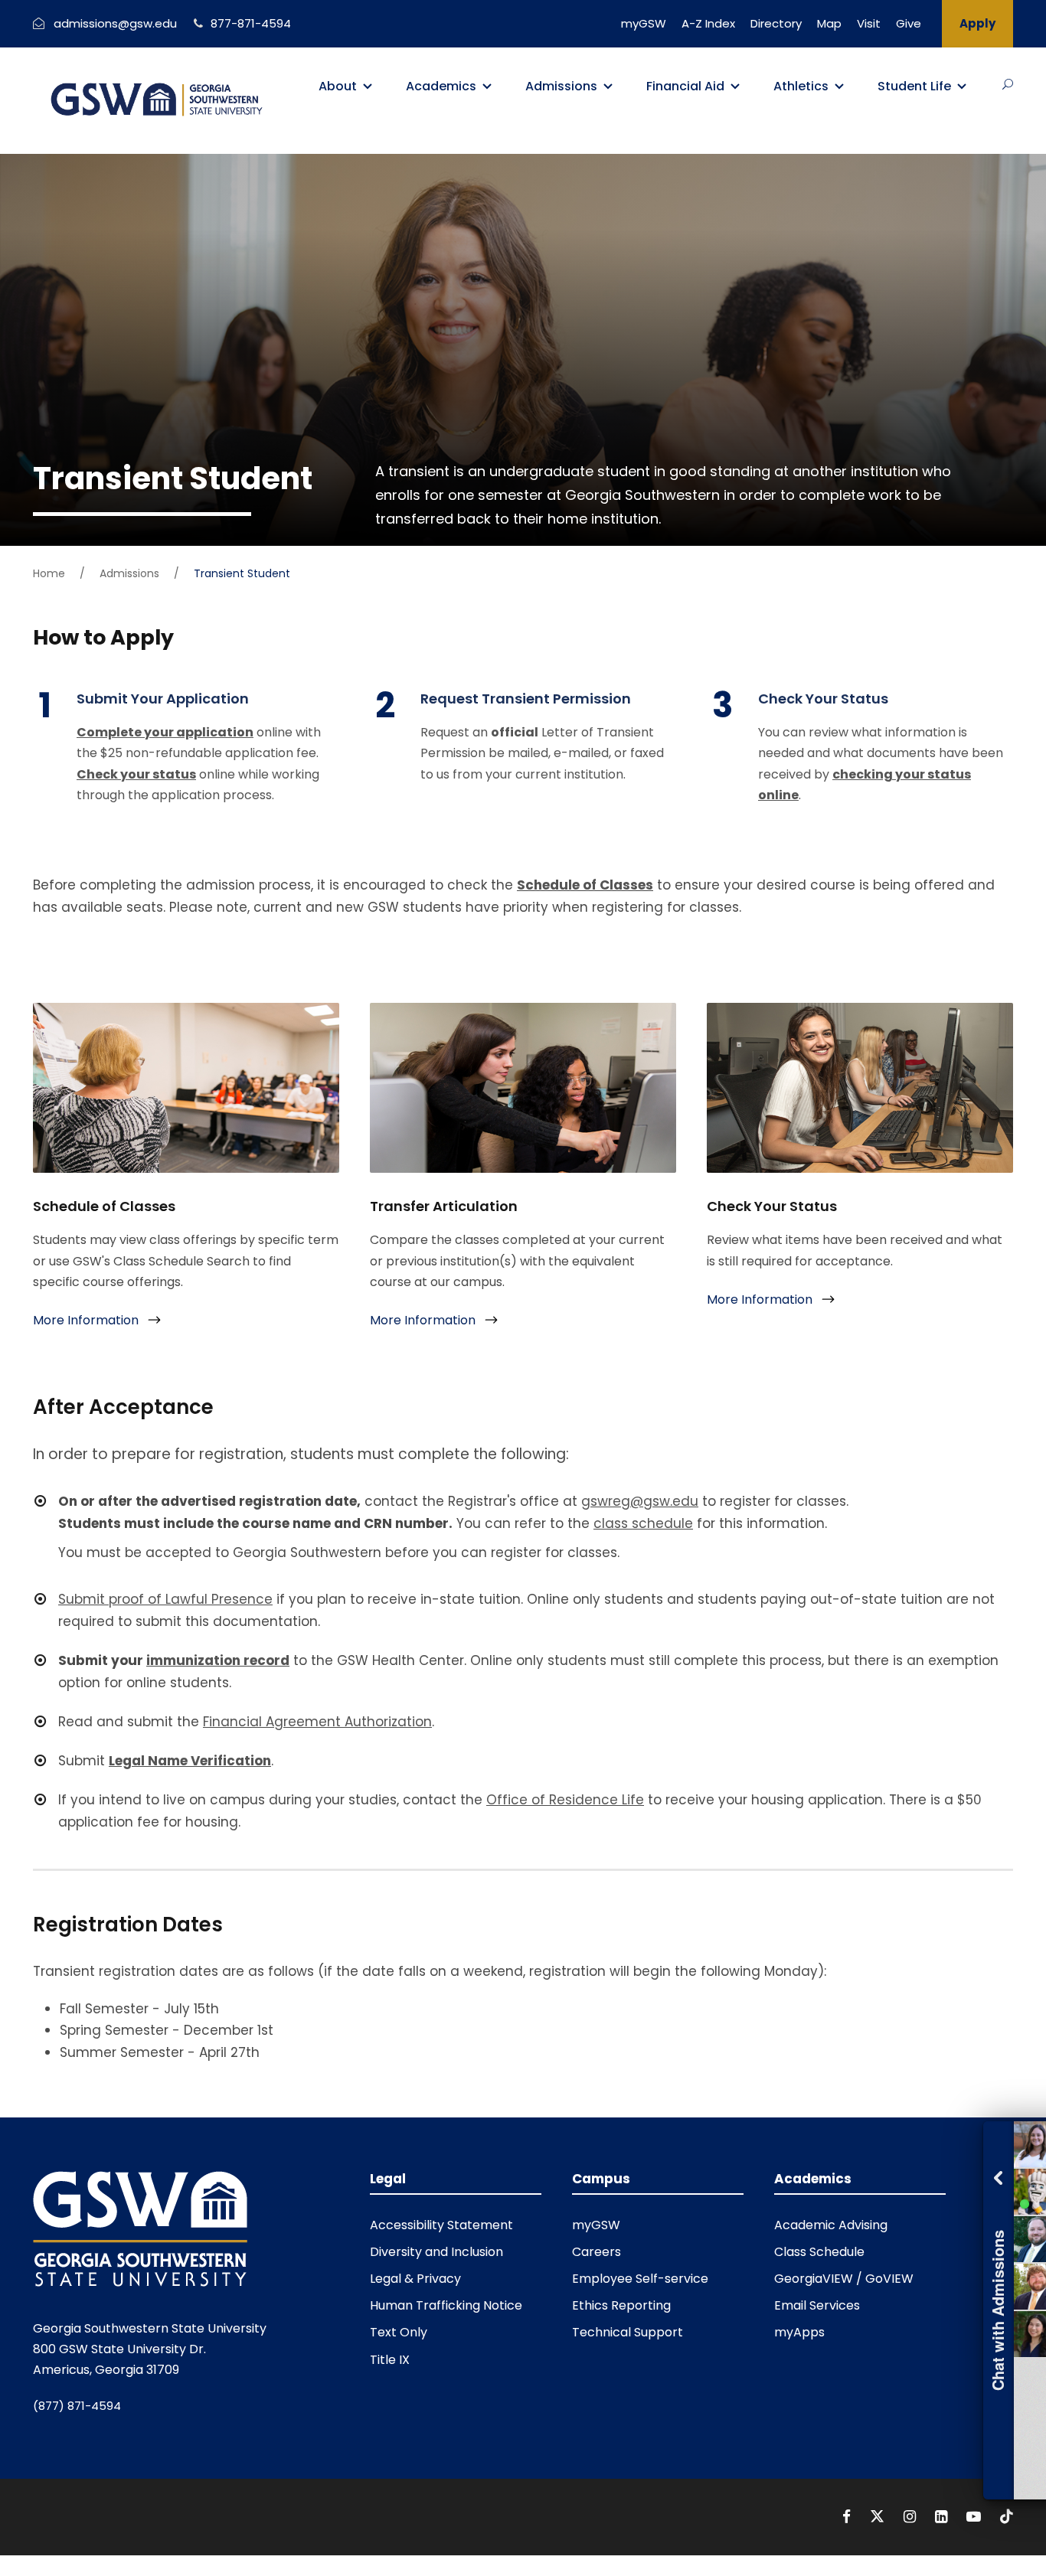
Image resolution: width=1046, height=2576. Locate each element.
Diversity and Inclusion (436, 2252)
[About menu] (368, 87)
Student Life (914, 86)
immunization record (218, 1660)
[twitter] (879, 2517)
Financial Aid (685, 86)
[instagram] (912, 2517)
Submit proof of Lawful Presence (165, 1599)
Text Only (399, 2332)
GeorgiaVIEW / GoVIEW (844, 2279)
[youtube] (976, 2517)
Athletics (801, 86)
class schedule (643, 1523)
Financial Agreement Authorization (317, 1722)
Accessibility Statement (441, 2225)
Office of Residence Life (565, 1800)
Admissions (561, 86)
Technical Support (628, 2332)
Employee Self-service (640, 2279)
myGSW (644, 23)
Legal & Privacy (415, 2279)
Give (909, 23)
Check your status (136, 774)
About (338, 86)
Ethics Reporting (621, 2305)
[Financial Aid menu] (735, 87)
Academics (441, 86)
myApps (799, 2332)
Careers (597, 2252)
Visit (869, 23)
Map (829, 23)
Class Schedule (819, 2252)
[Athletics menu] (839, 87)
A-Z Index (708, 23)
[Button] (1008, 84)
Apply (977, 23)
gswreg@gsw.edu (640, 1501)
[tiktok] (1007, 2517)
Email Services (817, 2305)
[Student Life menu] (962, 87)
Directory (776, 23)
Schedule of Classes (585, 885)
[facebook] (848, 2517)
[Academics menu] (487, 87)
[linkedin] (943, 2517)
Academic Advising (831, 2225)
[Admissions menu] (608, 87)
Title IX (390, 2360)
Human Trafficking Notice (446, 2305)
